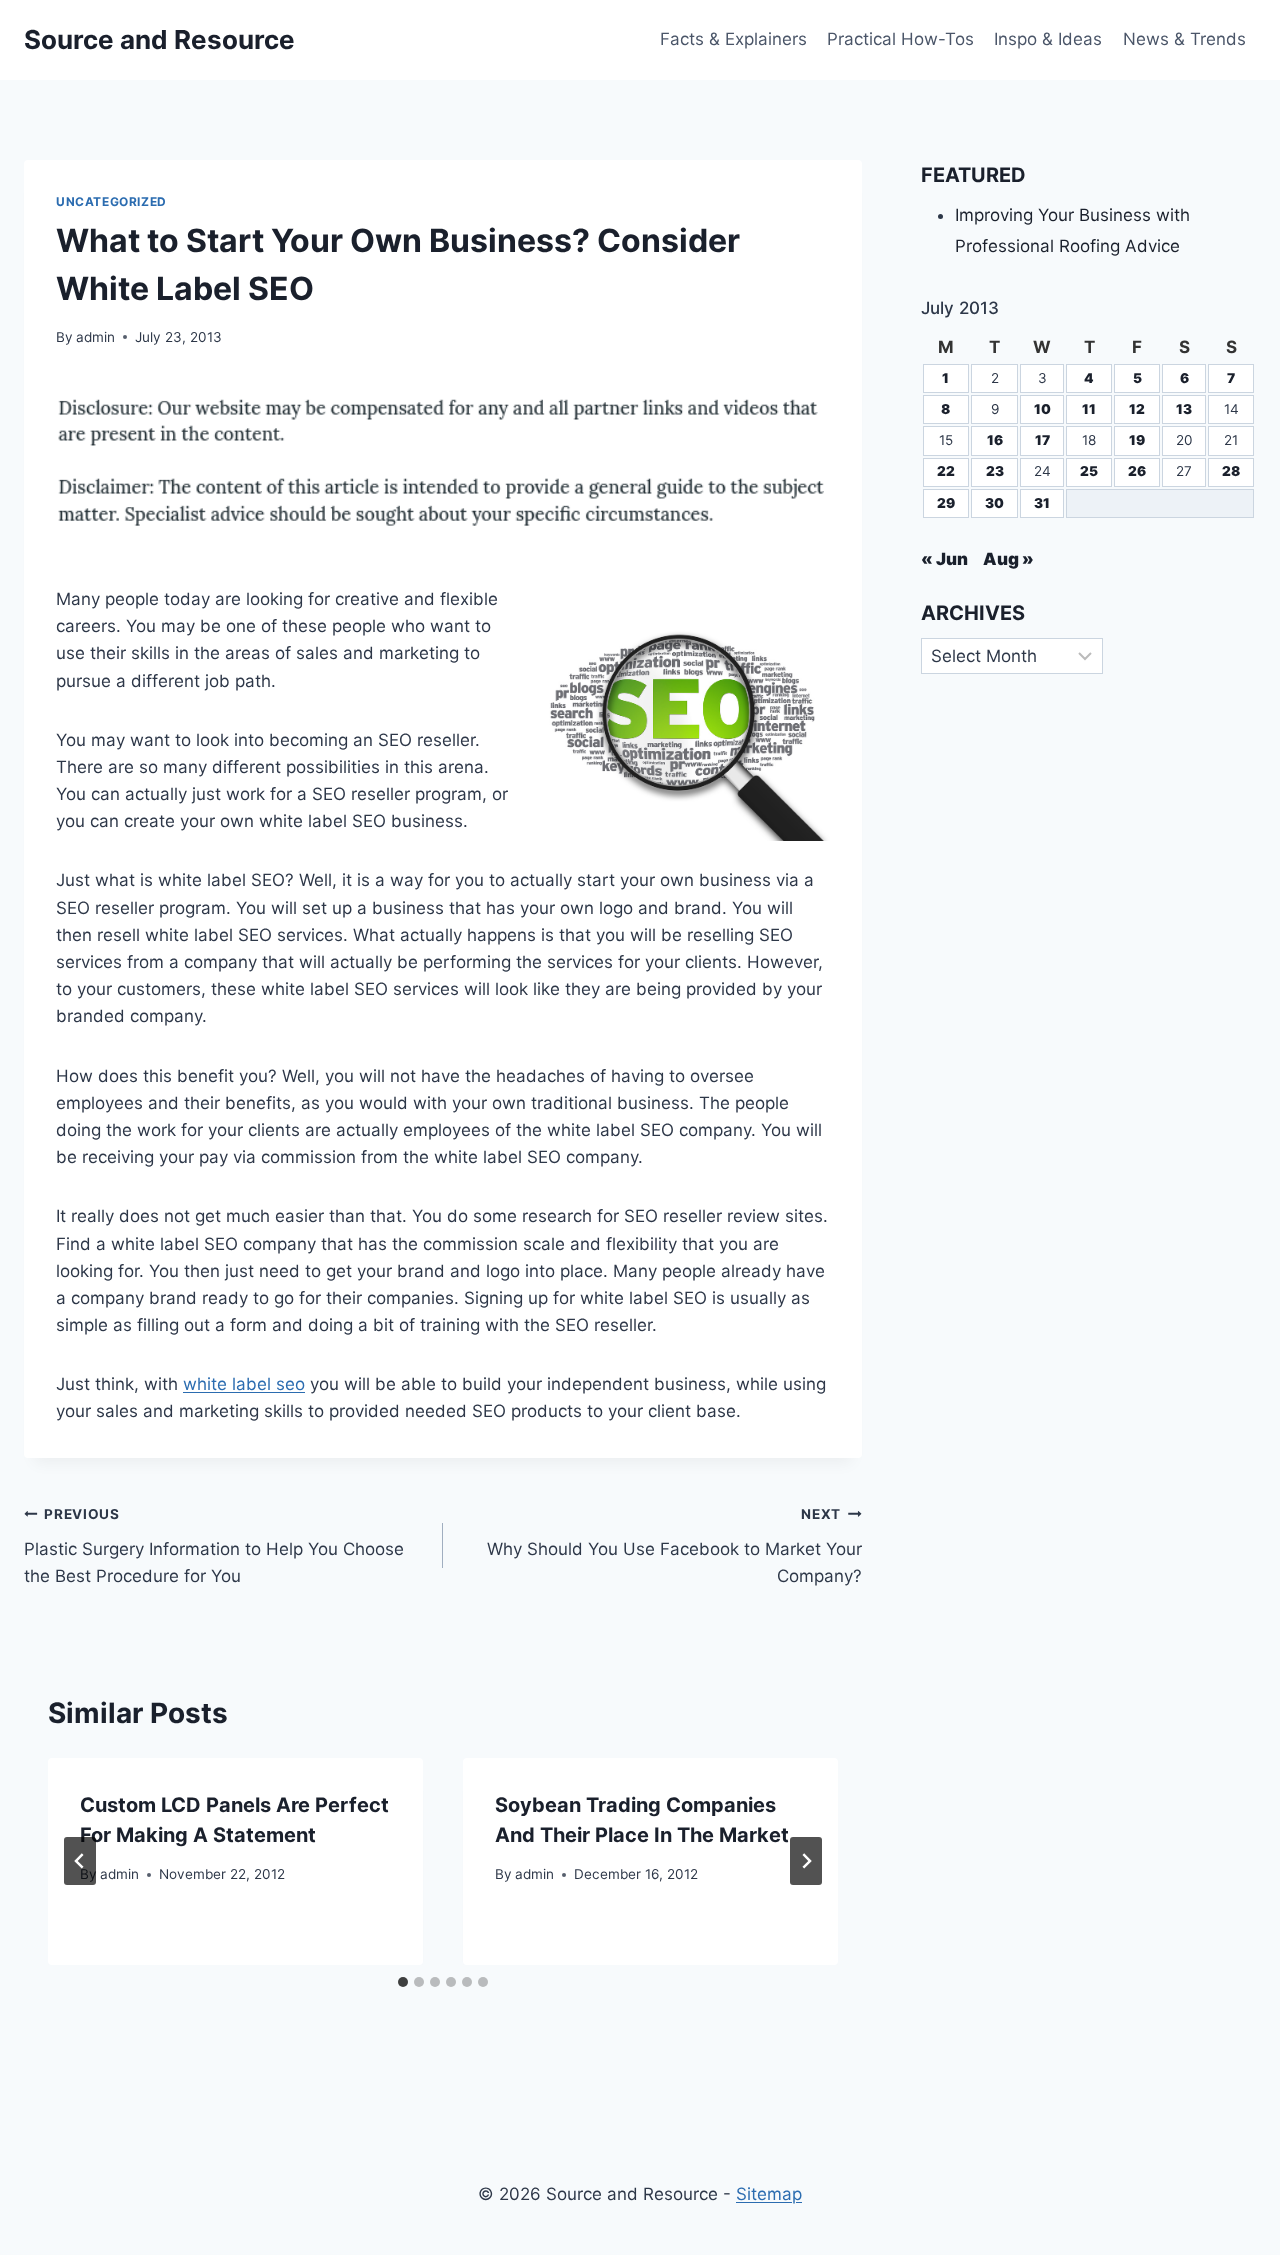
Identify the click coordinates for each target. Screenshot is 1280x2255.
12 (1137, 409)
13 (1184, 409)
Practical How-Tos (900, 39)
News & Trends (1184, 39)
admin (95, 337)
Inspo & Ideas (1048, 39)
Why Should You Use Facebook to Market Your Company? (674, 1546)
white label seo (244, 1384)
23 (995, 471)
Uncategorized (111, 201)
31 (1042, 503)
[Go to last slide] (80, 1861)
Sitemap (769, 2194)
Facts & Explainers (733, 39)
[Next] (806, 1861)
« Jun (944, 559)
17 (1042, 440)
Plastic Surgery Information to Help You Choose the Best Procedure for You (214, 1546)
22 (946, 471)
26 (1137, 471)
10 (1042, 409)
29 (946, 503)
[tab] (403, 1982)
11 (1089, 409)
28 (1231, 471)
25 (1089, 471)
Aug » (1008, 559)
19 (1137, 440)
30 (994, 503)
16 (995, 440)
